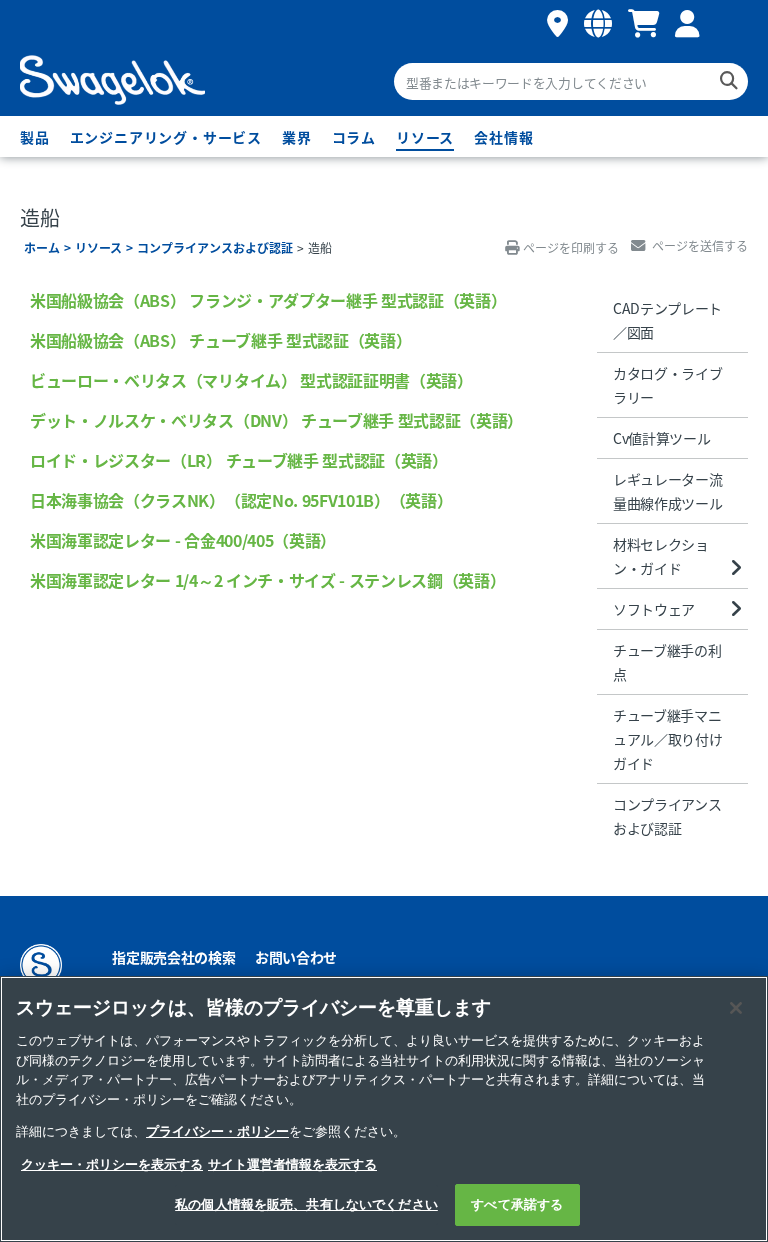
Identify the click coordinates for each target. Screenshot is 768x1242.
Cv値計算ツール (661, 438)
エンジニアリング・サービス (166, 137)
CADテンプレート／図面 (667, 320)
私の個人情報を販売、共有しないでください (306, 1204)
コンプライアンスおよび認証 (215, 247)
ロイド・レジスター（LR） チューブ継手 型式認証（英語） (239, 460)
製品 (35, 137)
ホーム (42, 247)
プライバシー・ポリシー (217, 1131)
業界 (297, 137)
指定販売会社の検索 (173, 957)
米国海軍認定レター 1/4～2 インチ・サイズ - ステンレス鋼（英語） (267, 580)
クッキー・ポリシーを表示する (112, 1164)
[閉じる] (736, 1008)
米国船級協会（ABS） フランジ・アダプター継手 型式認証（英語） (268, 300)
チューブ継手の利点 (667, 662)
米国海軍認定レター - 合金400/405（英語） (183, 540)
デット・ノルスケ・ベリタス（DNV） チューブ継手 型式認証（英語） (276, 420)
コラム (354, 137)
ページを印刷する (571, 247)
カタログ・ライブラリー (667, 385)
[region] (384, 1109)
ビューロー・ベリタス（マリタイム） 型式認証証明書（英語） (251, 380)
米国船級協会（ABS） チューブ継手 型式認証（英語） (220, 340)
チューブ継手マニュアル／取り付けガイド (667, 739)
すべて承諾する (517, 1204)
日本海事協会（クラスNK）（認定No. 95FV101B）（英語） (241, 500)
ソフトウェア (654, 609)
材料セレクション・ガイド (661, 556)
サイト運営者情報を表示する (292, 1164)
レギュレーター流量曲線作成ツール (667, 491)
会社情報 (503, 137)
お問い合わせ (296, 957)
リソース (425, 137)
